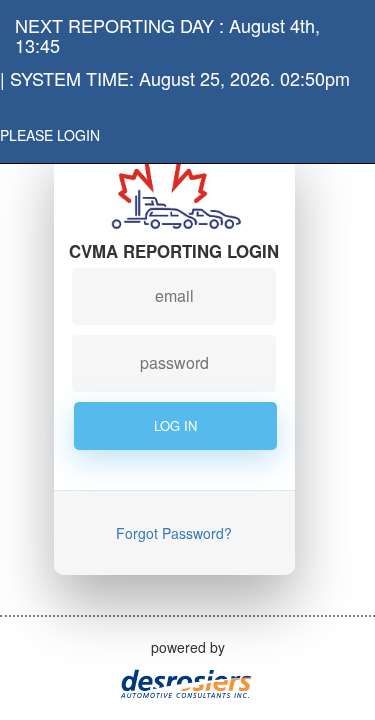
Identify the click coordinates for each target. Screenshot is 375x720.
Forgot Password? (174, 533)
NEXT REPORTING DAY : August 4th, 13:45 (167, 31)
